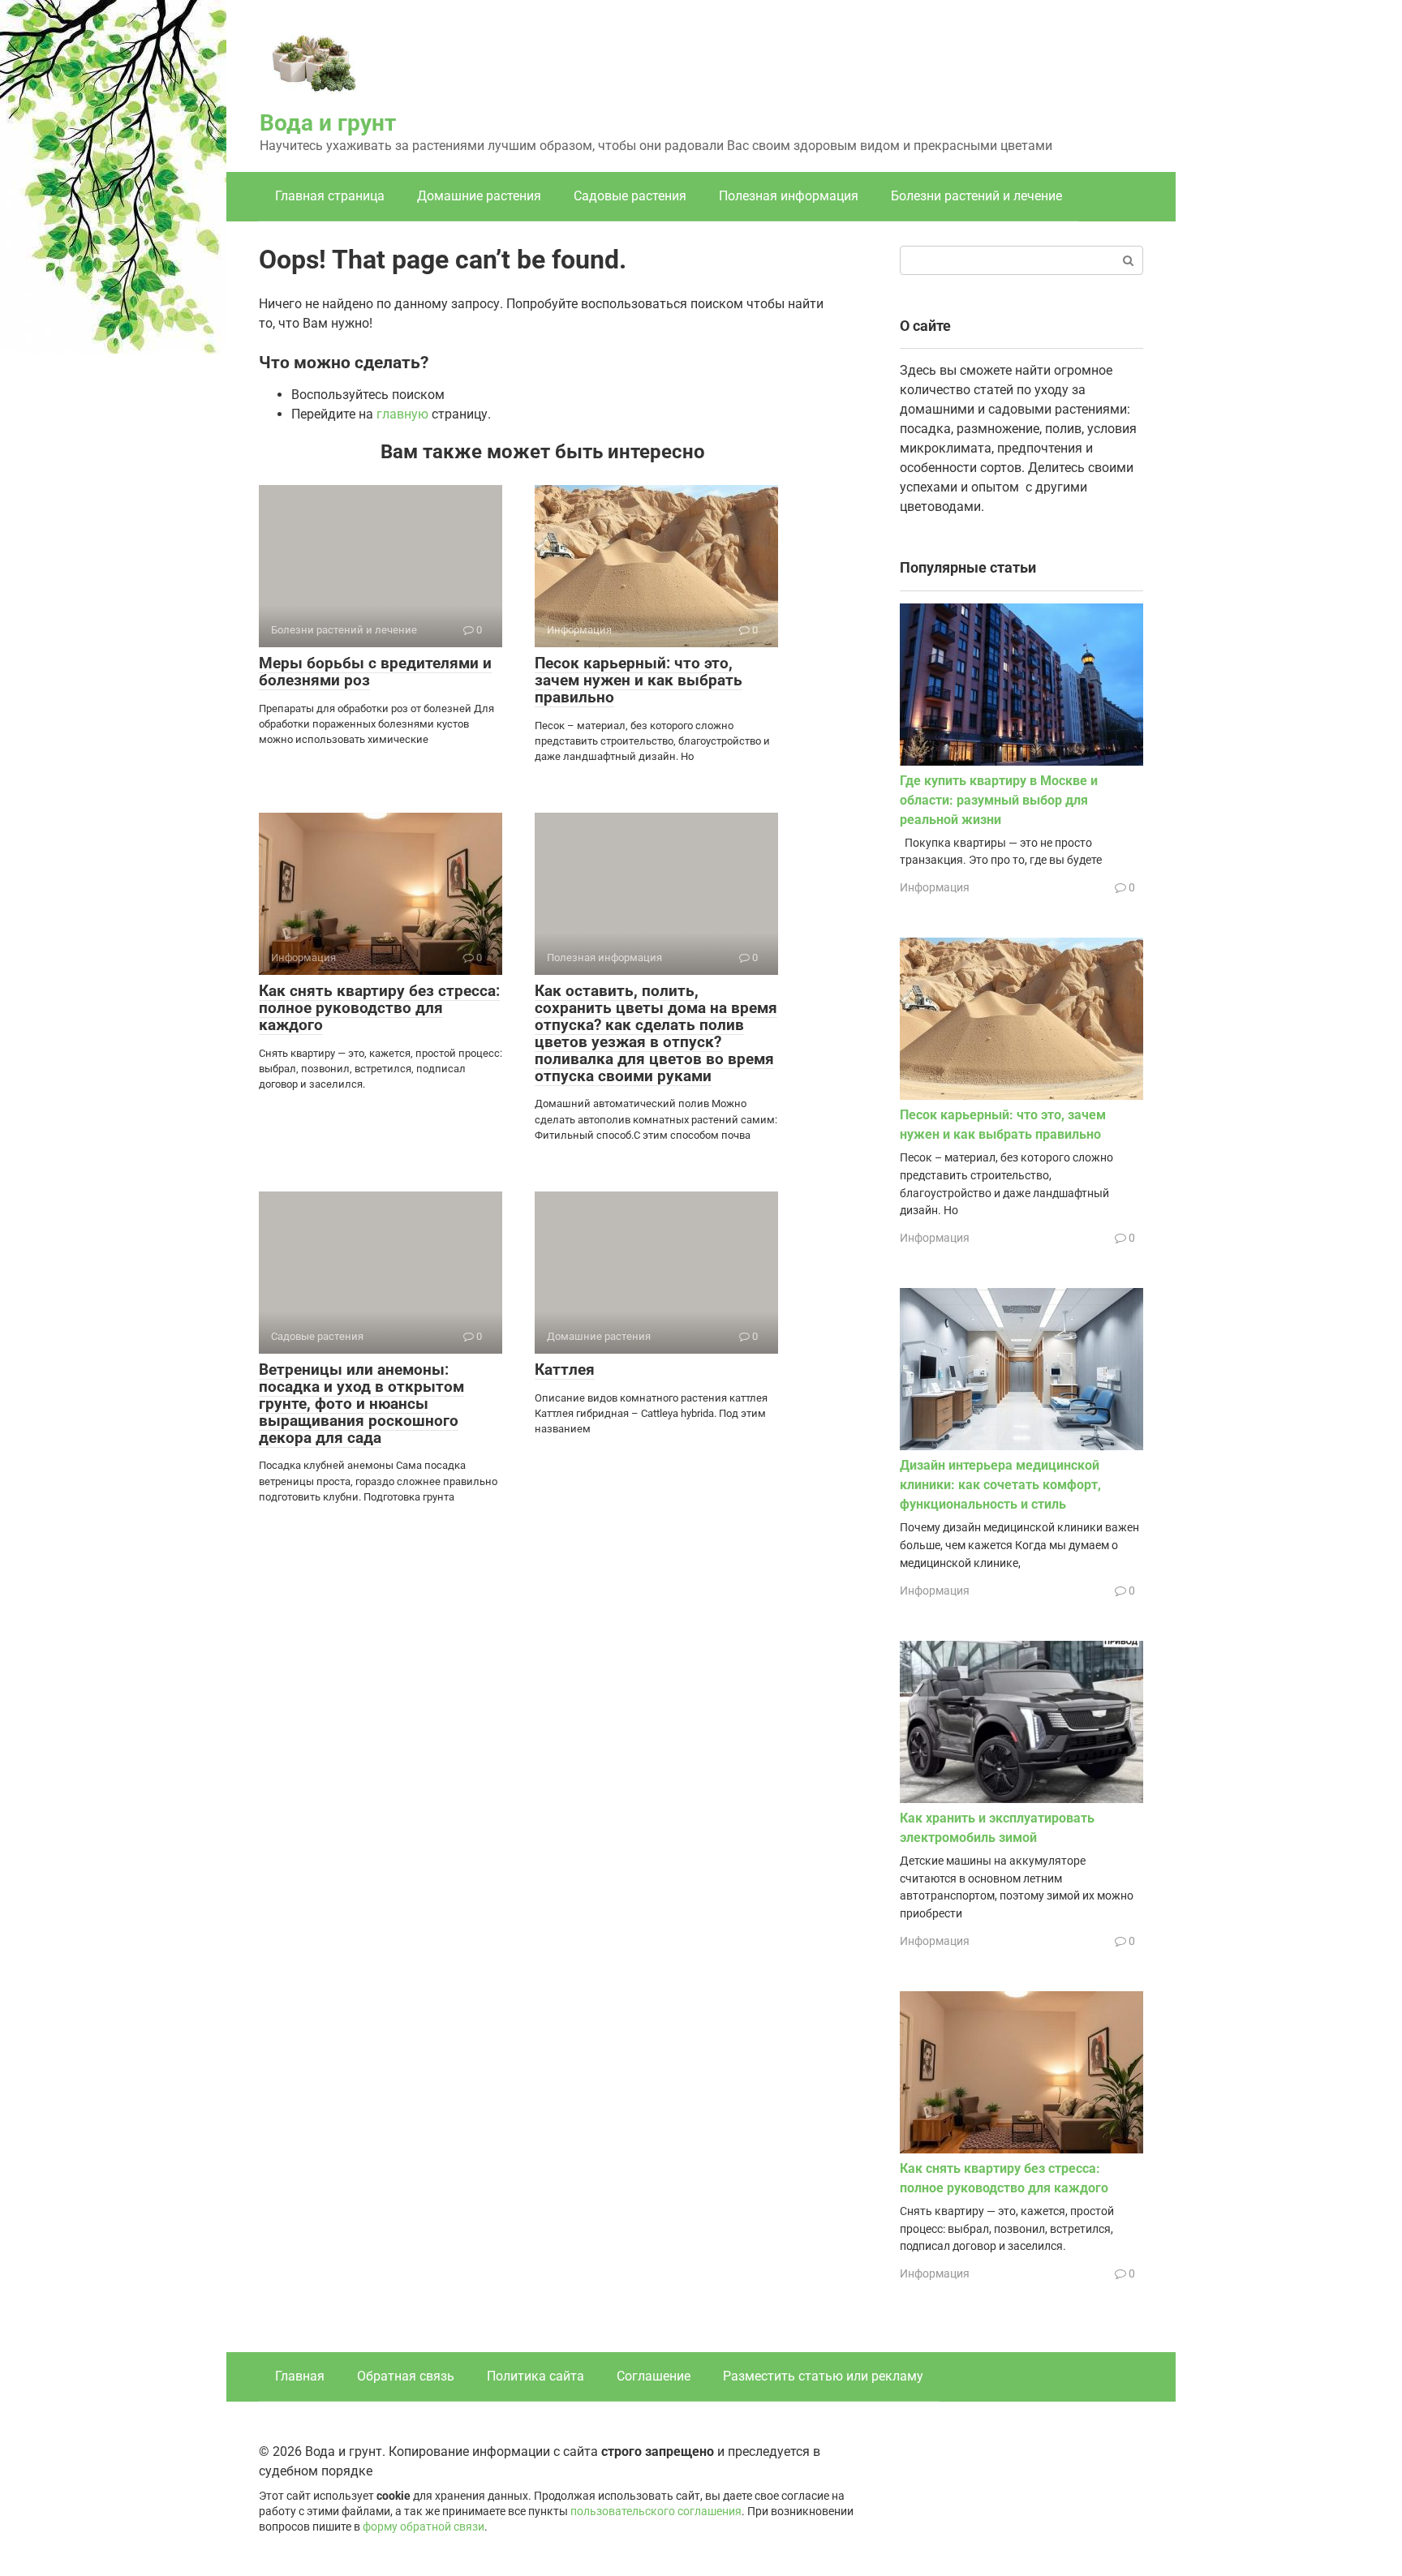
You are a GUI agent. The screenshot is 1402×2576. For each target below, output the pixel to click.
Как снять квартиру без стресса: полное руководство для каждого (379, 1008)
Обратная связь (406, 2376)
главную (402, 414)
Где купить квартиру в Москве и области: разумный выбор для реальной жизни (999, 800)
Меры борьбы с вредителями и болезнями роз (375, 672)
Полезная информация (789, 196)
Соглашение (654, 2376)
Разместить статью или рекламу (823, 2376)
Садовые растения (630, 196)
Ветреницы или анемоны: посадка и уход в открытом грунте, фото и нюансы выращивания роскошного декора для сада (361, 1404)
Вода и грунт (328, 123)
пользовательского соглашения (656, 2512)
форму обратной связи (424, 2527)
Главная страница (330, 196)
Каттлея (565, 1370)
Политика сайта (535, 2376)
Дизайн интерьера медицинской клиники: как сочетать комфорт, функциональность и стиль (1000, 1485)
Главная (300, 2376)
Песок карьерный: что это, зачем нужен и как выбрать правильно (639, 680)
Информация (935, 887)
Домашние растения (479, 196)
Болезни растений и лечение (976, 196)
